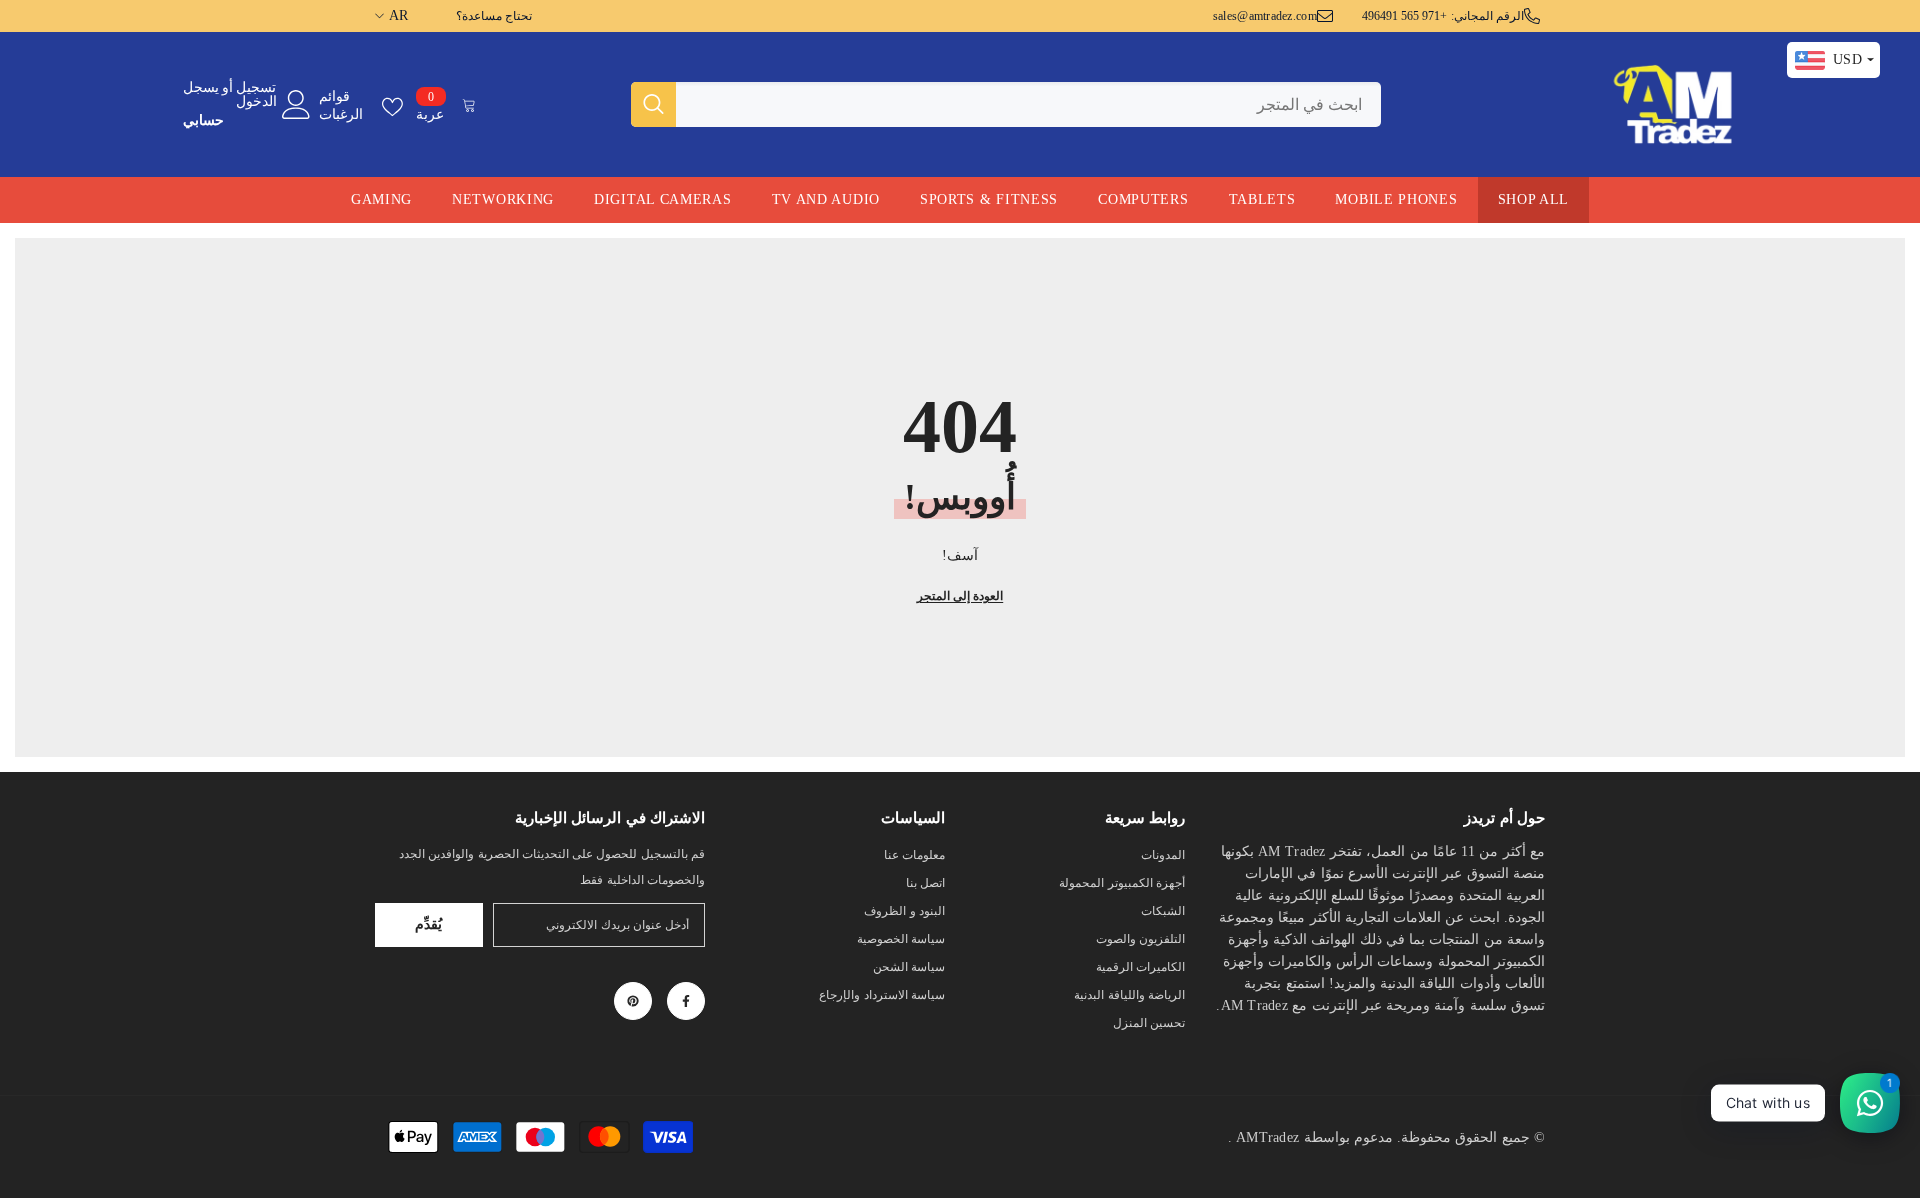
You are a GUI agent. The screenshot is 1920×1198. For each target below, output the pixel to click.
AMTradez (1267, 1137)
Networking (503, 199)
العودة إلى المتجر (960, 596)
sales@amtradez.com (1265, 16)
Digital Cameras (663, 199)
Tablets (1262, 199)
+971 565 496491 (1405, 16)
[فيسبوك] (686, 1001)
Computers (1143, 199)
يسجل (201, 88)
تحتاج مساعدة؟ (494, 16)
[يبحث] (1006, 104)
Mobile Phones (1396, 199)
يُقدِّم (428, 924)
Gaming (381, 199)
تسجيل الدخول (256, 95)
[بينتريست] (633, 1001)
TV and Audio (826, 199)
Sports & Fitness (989, 199)
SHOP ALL (1534, 199)
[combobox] (1028, 104)
